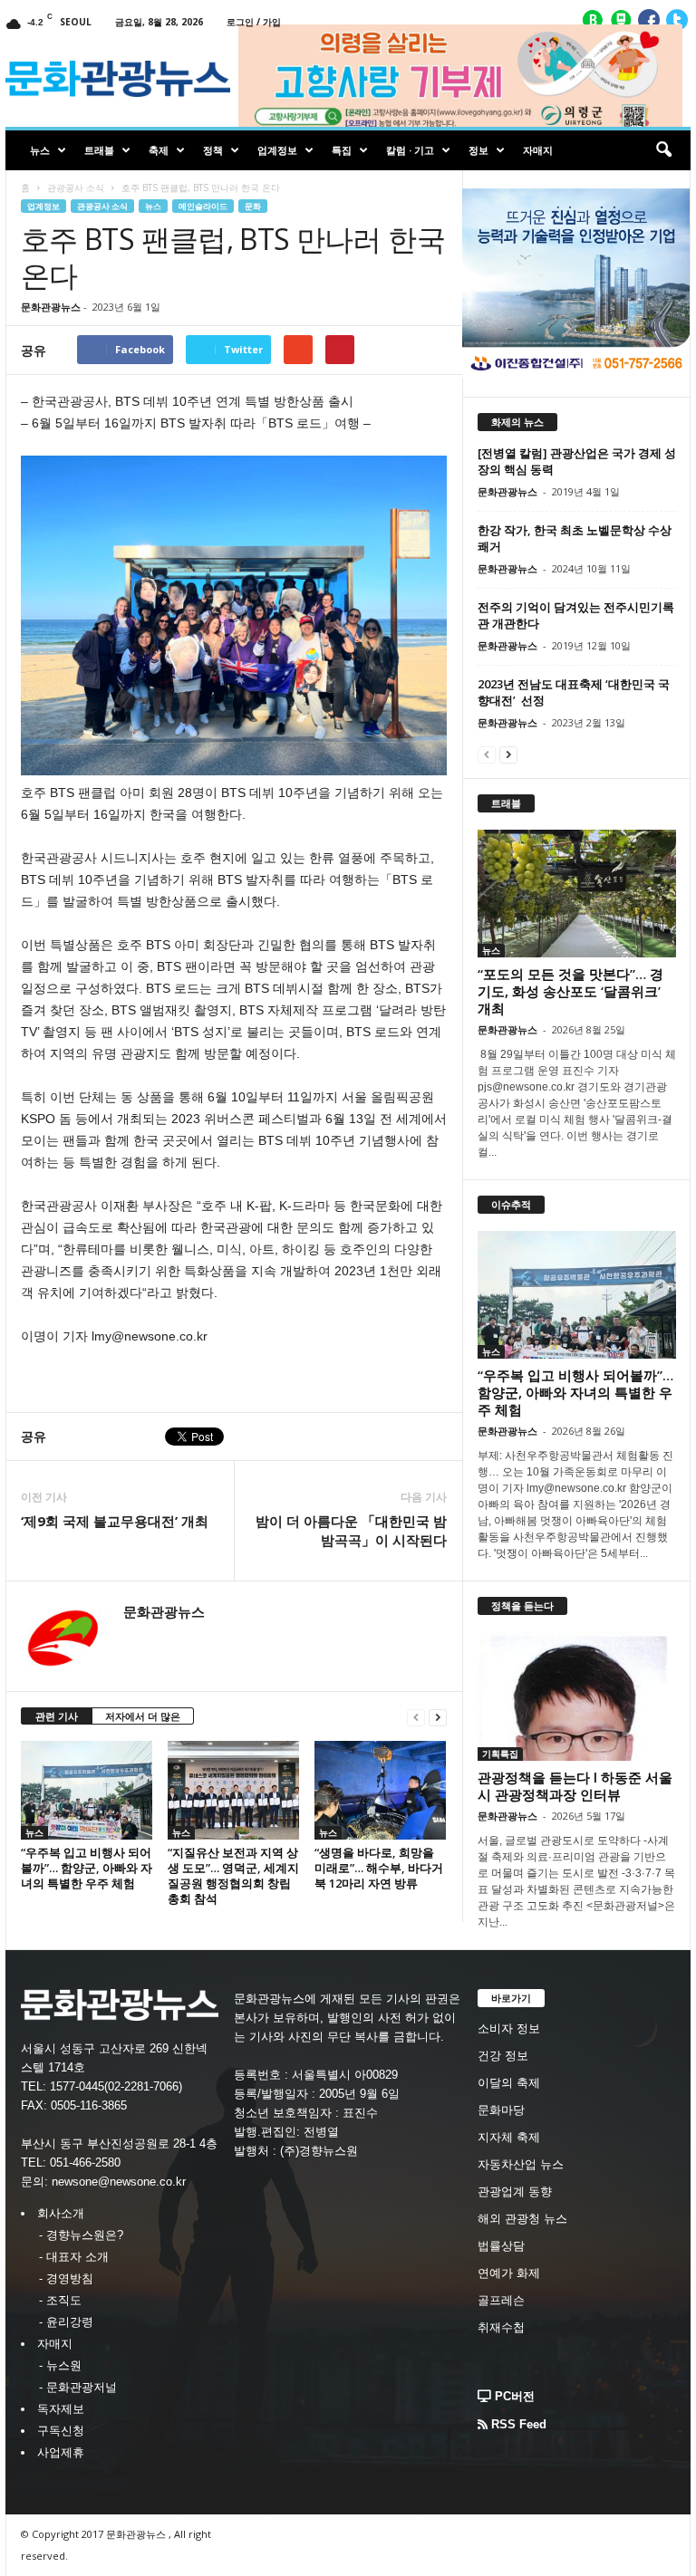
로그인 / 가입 (254, 22)
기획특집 (500, 1754)
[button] (663, 150)
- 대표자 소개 (74, 2257)
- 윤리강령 (66, 2322)
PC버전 (513, 2396)
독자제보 (61, 2409)
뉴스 (40, 150)
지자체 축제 (509, 2137)
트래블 (99, 150)
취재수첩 (501, 2327)
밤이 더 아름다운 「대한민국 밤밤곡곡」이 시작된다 (351, 1530)
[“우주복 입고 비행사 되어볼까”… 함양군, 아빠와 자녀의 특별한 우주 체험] (87, 1790)
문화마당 (501, 2110)
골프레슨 (501, 2300)
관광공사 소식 (76, 187)
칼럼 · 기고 (410, 150)
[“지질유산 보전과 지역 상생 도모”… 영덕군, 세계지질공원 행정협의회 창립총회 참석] (233, 1790)
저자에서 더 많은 (143, 1716)
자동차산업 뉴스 (521, 2164)
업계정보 (277, 150)
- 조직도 (60, 2300)
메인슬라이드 (203, 206)
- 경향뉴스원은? (81, 2235)
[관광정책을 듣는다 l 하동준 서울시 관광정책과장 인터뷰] (577, 1697)
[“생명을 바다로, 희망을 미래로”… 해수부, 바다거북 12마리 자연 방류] (380, 1790)
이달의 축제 (509, 2083)
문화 (253, 206)
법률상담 (501, 2246)
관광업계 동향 (515, 2192)
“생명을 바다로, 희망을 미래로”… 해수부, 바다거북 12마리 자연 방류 (379, 1868)
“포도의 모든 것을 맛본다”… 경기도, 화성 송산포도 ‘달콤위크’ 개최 (570, 991)
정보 (478, 150)
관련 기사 (57, 1716)
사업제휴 (61, 2452)
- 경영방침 (66, 2278)
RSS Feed (517, 2424)
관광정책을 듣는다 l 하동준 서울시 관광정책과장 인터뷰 (575, 1786)
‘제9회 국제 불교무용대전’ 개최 (115, 1521)
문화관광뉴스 (51, 307)
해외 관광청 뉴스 (522, 2219)
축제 (159, 150)
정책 (213, 150)
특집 (342, 150)
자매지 (538, 150)
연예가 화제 (509, 2273)
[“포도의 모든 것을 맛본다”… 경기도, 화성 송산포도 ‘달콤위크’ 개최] (577, 894)
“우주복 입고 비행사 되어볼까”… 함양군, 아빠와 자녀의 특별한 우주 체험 (87, 1868)
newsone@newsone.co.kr (119, 2182)
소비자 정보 (509, 2028)
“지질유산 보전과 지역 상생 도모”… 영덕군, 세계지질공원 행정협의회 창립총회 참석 (233, 1875)
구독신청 (61, 2431)
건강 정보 (503, 2056)
